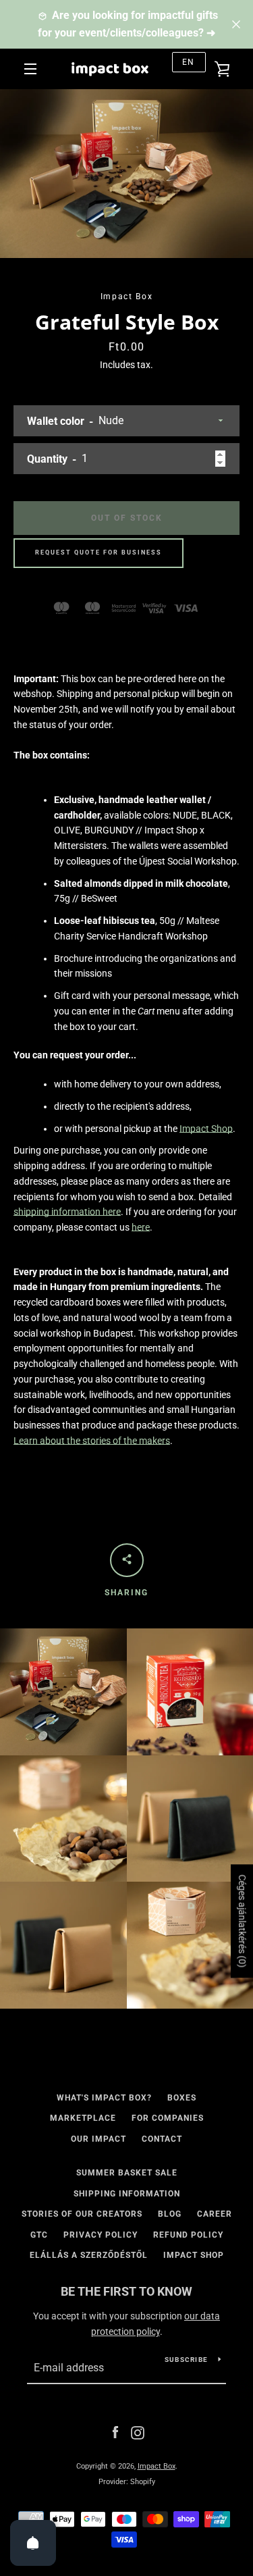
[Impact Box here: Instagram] (138, 2432)
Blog (170, 2214)
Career (215, 2214)
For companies (168, 2118)
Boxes (182, 2098)
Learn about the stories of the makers (92, 1441)
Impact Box (157, 2466)
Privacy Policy (101, 2235)
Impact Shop (206, 1129)
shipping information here (67, 1212)
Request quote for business (99, 552)
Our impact (99, 2139)
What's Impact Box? (104, 2098)
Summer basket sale (127, 2173)
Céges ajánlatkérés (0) (242, 1921)
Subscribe (186, 2360)
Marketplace (83, 2118)
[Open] (33, 2543)
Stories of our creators (82, 2214)
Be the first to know (126, 2291)
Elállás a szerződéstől (89, 2255)
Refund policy (188, 2235)
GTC (39, 2235)
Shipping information (127, 2194)
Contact (162, 2139)
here (141, 1227)
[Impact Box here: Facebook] (115, 2432)
